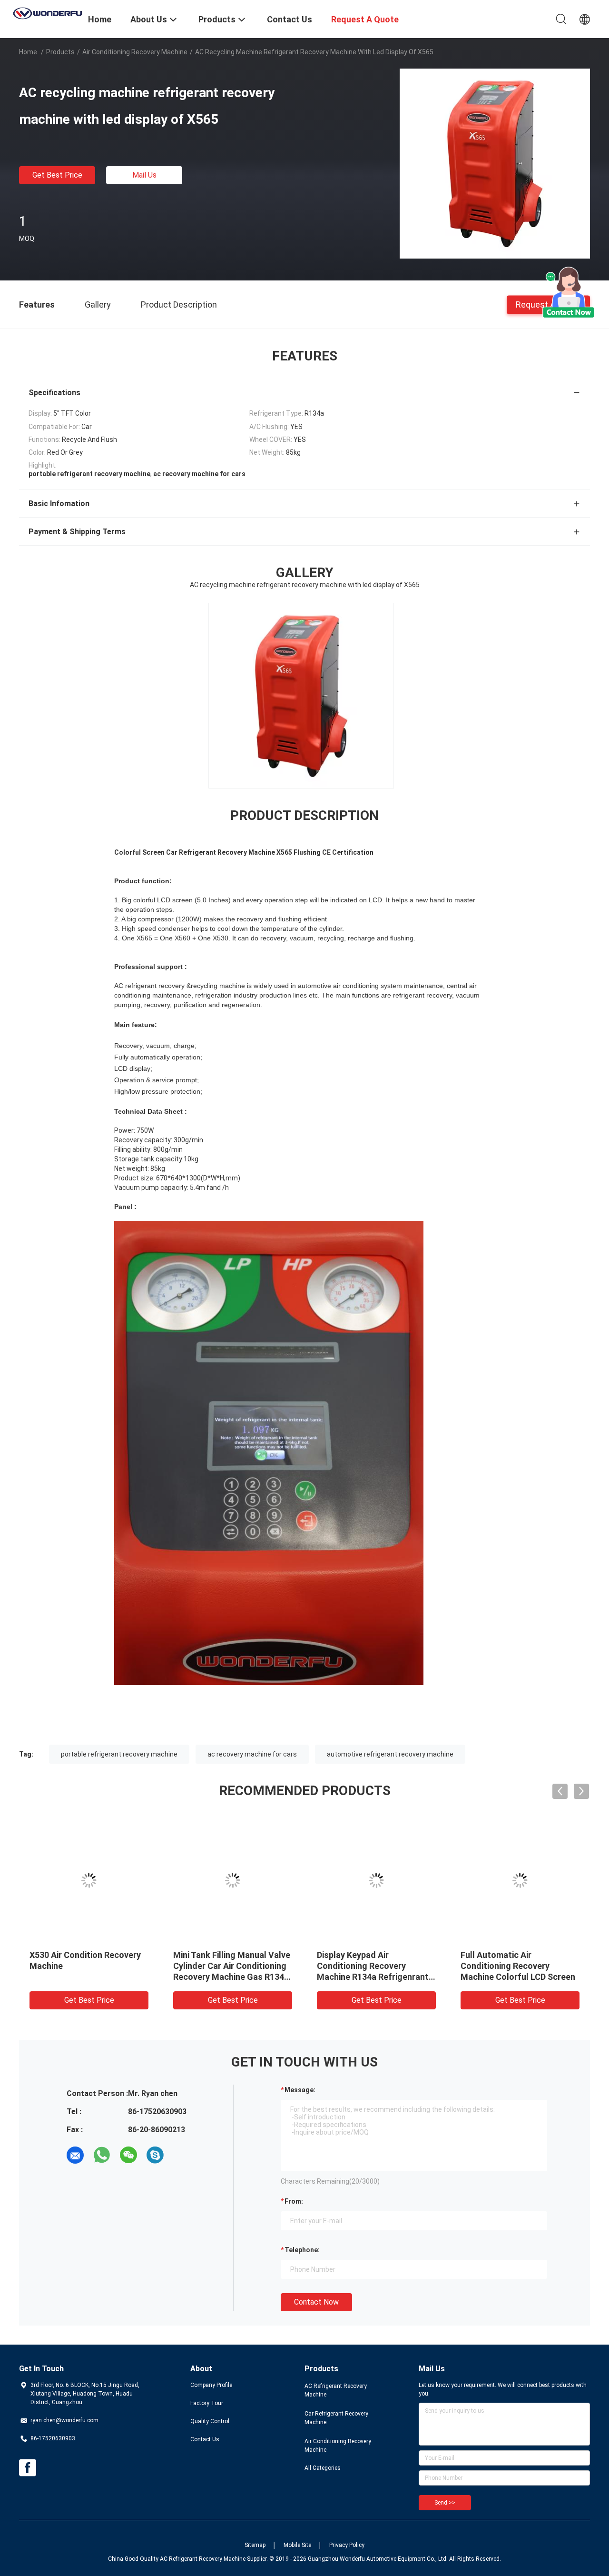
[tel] (182, 2155)
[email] (75, 2155)
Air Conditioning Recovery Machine (135, 52)
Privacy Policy (347, 2545)
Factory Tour (207, 2403)
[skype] (155, 2155)
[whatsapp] (102, 2155)
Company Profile (211, 2385)
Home (28, 52)
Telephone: (302, 2250)
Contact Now (316, 2302)
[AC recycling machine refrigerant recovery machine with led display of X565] (495, 163)
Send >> (445, 2503)
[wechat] (128, 2155)
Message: (300, 2090)
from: (294, 2201)
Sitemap (255, 2545)
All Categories (323, 2468)
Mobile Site (297, 2545)
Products (60, 52)
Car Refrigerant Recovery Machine (336, 2418)
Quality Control (210, 2421)
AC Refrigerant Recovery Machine (336, 2390)
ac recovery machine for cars (252, 1754)
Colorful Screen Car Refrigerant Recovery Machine (503, 1966)
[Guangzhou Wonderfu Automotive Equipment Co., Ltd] (48, 12)
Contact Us (205, 2439)
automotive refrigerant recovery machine (390, 1754)
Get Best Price (57, 175)
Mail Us (144, 175)
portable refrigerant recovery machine (119, 1754)
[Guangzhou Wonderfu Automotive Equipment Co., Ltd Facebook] (28, 2468)
